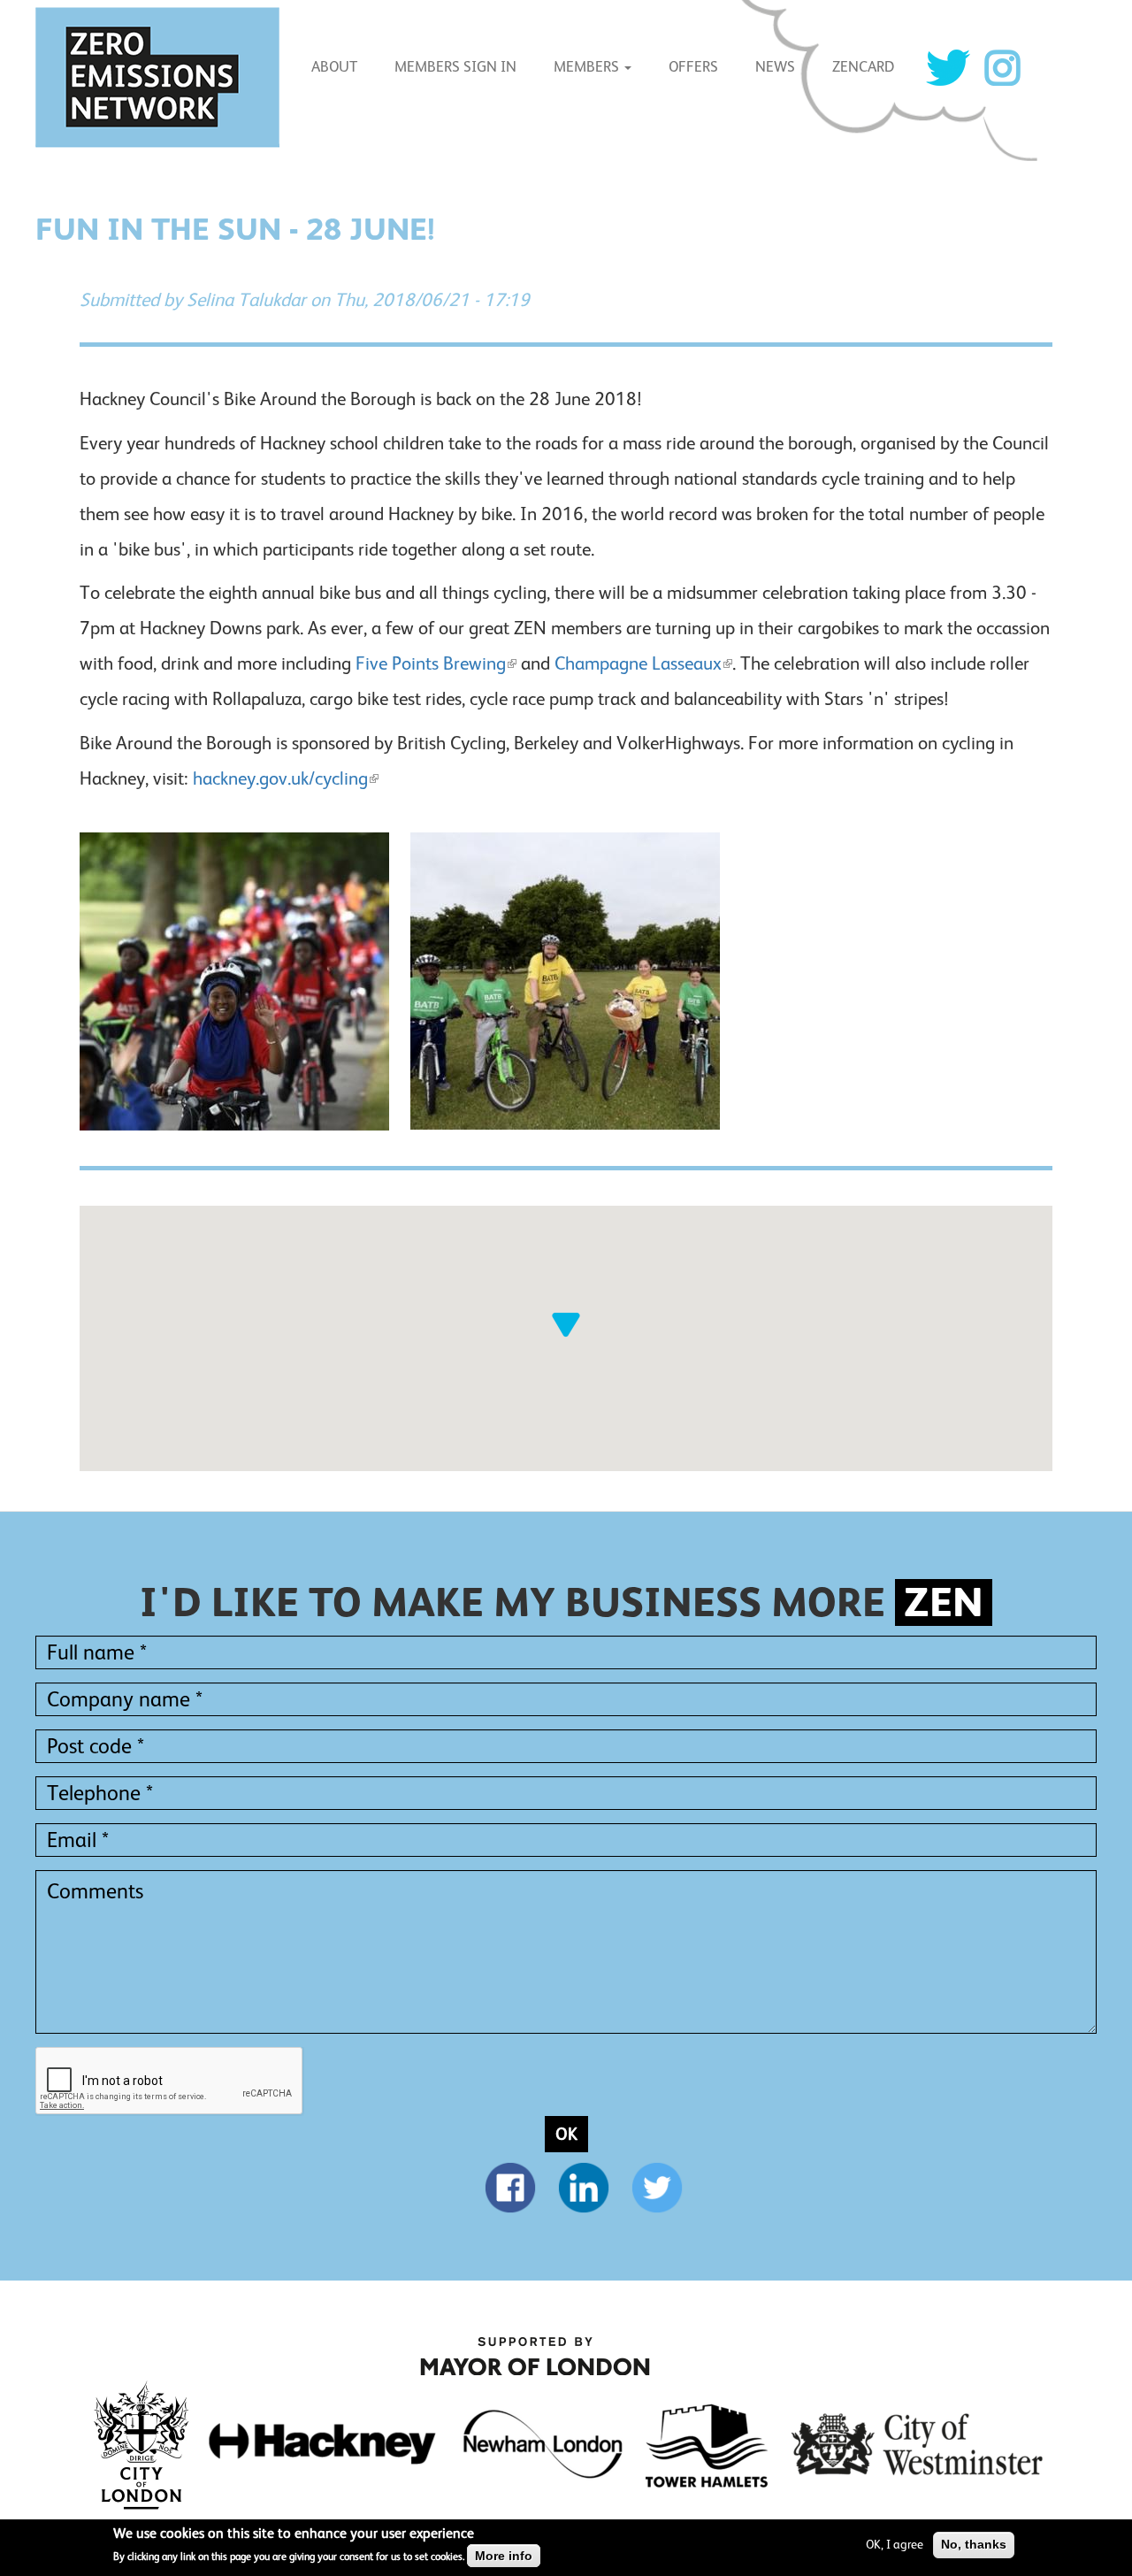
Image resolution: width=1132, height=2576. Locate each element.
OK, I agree (895, 2544)
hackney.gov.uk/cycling (280, 778)
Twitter (948, 68)
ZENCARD (863, 67)
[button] (566, 1324)
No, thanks (974, 2544)
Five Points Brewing (431, 663)
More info (504, 2557)
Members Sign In (455, 67)
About (334, 67)
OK (566, 2134)
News (775, 67)
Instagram (1002, 68)
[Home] (164, 77)
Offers (693, 67)
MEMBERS (588, 67)
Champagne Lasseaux (638, 663)
